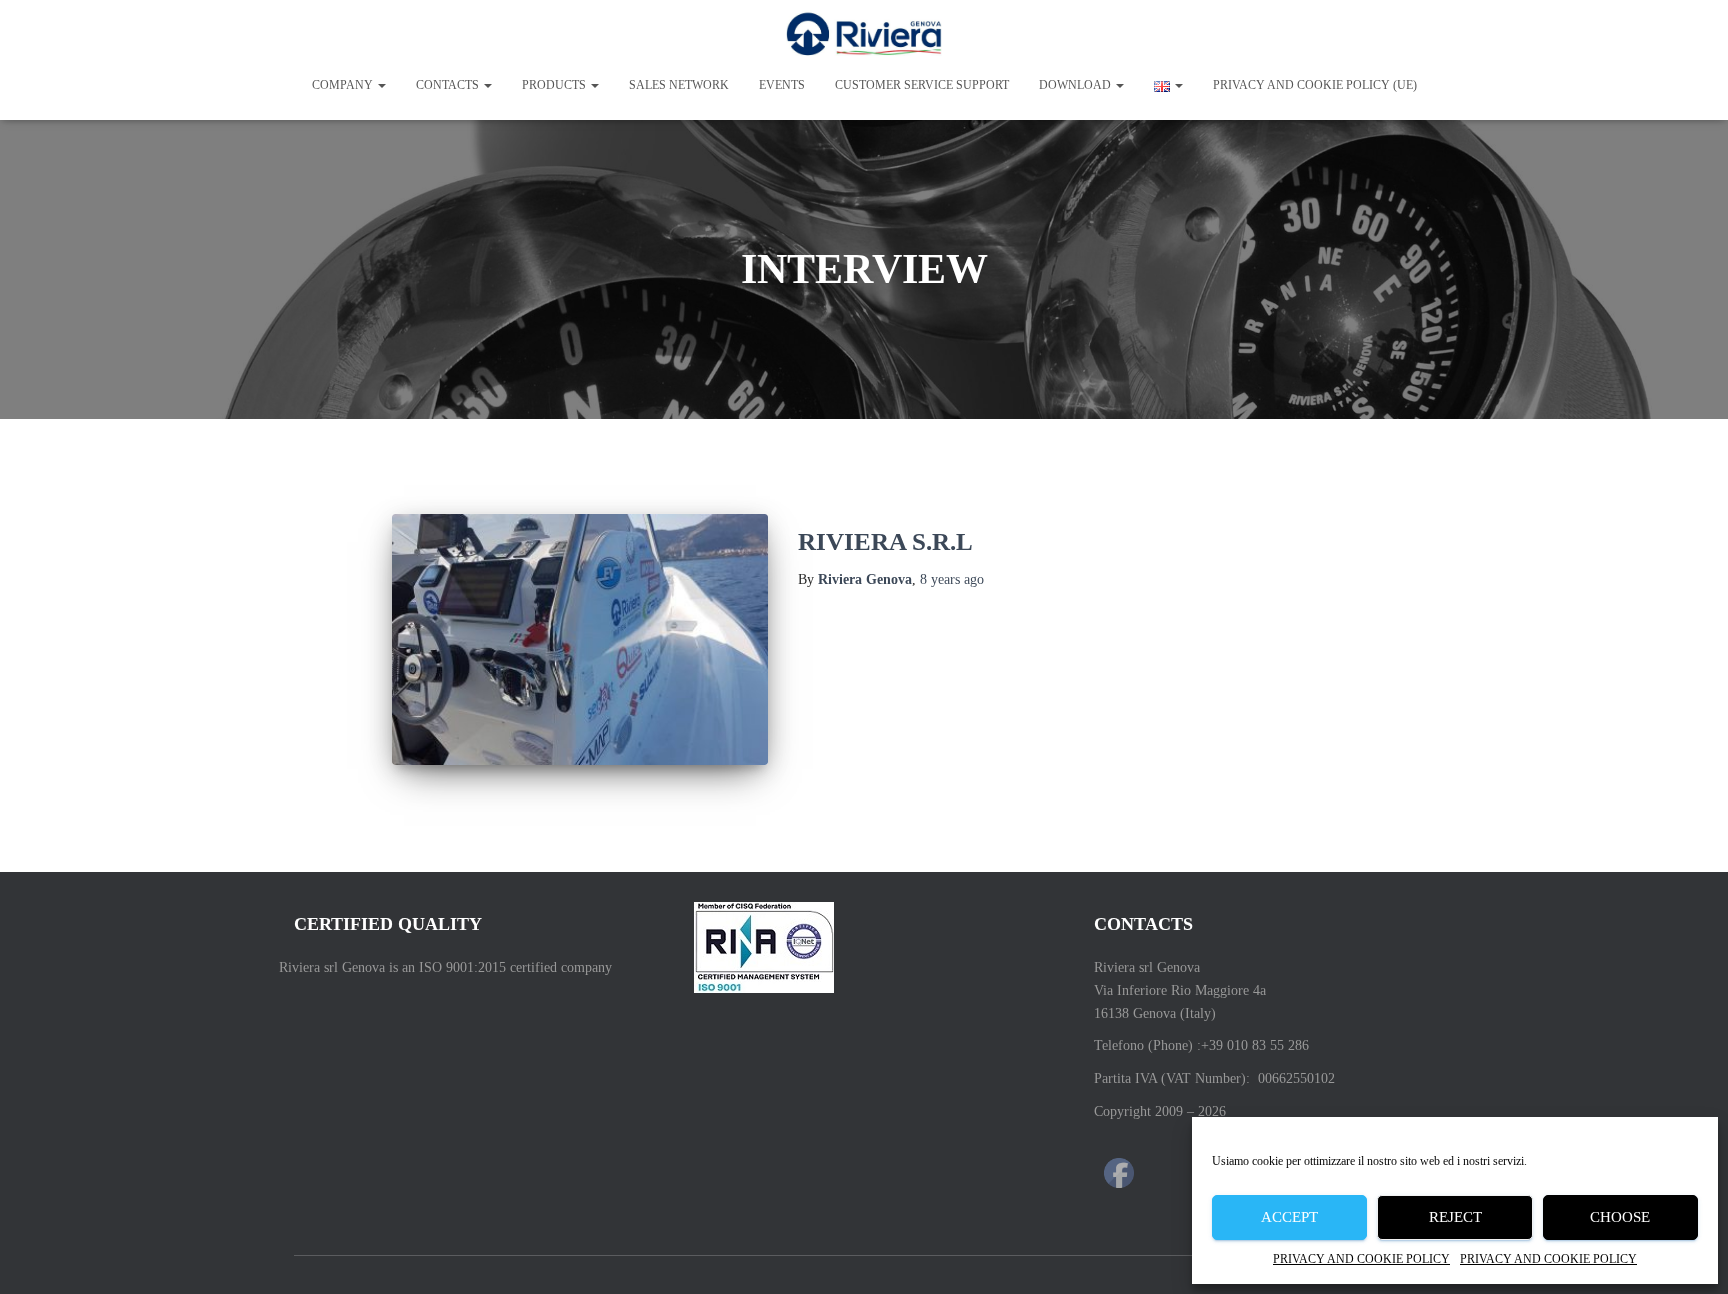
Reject (1455, 1217)
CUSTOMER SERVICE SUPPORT (922, 85)
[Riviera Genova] (864, 35)
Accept (1289, 1217)
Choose (1620, 1217)
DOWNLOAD (1076, 85)
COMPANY (344, 85)
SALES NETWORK (679, 85)
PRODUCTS (555, 85)
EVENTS (782, 85)
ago (952, 579)
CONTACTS (449, 85)
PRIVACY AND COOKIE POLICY (1361, 1259)
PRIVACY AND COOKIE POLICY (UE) (1315, 85)
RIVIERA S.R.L (885, 541)
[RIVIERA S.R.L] (580, 639)
